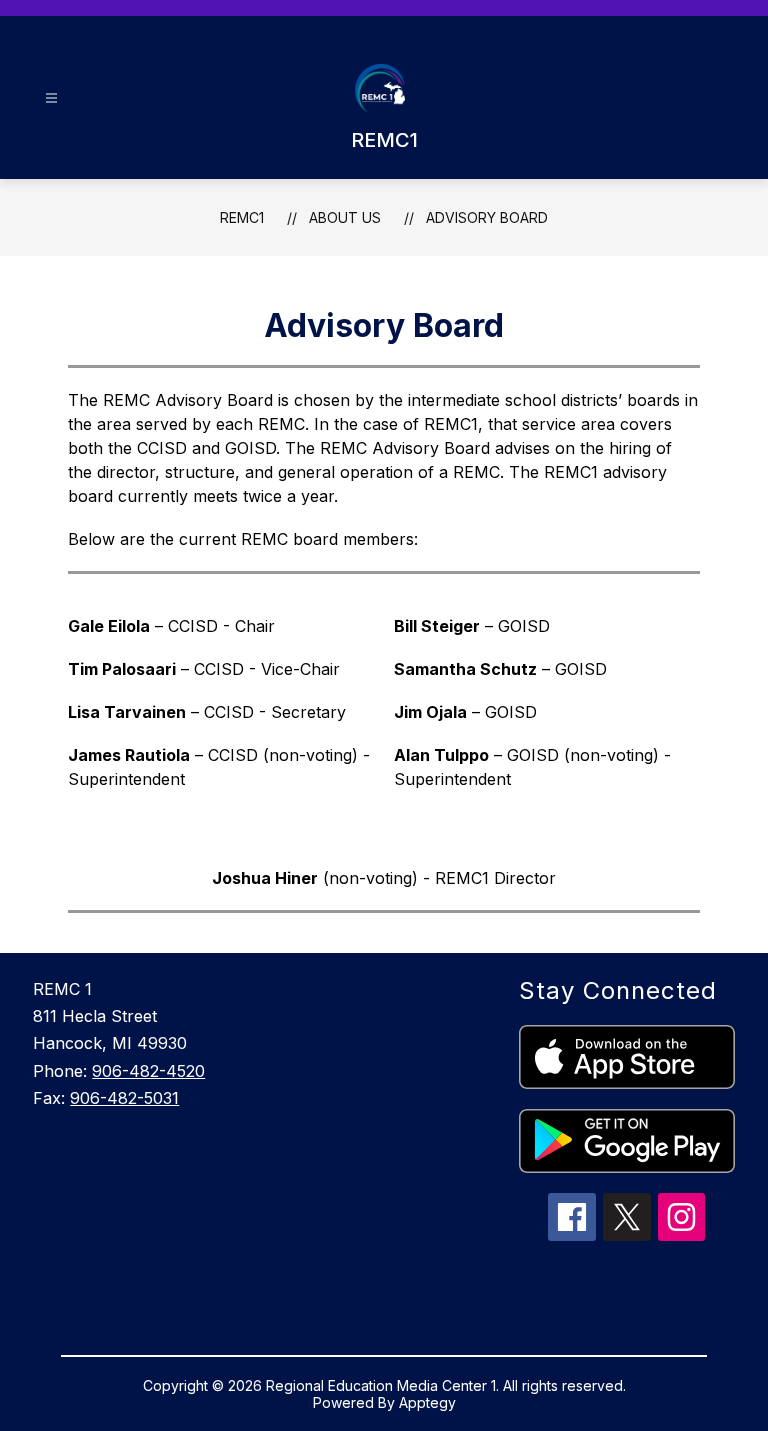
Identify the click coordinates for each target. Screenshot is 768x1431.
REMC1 (242, 217)
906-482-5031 (124, 1098)
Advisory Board (487, 217)
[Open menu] (51, 98)
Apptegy (427, 1402)
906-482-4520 (148, 1071)
